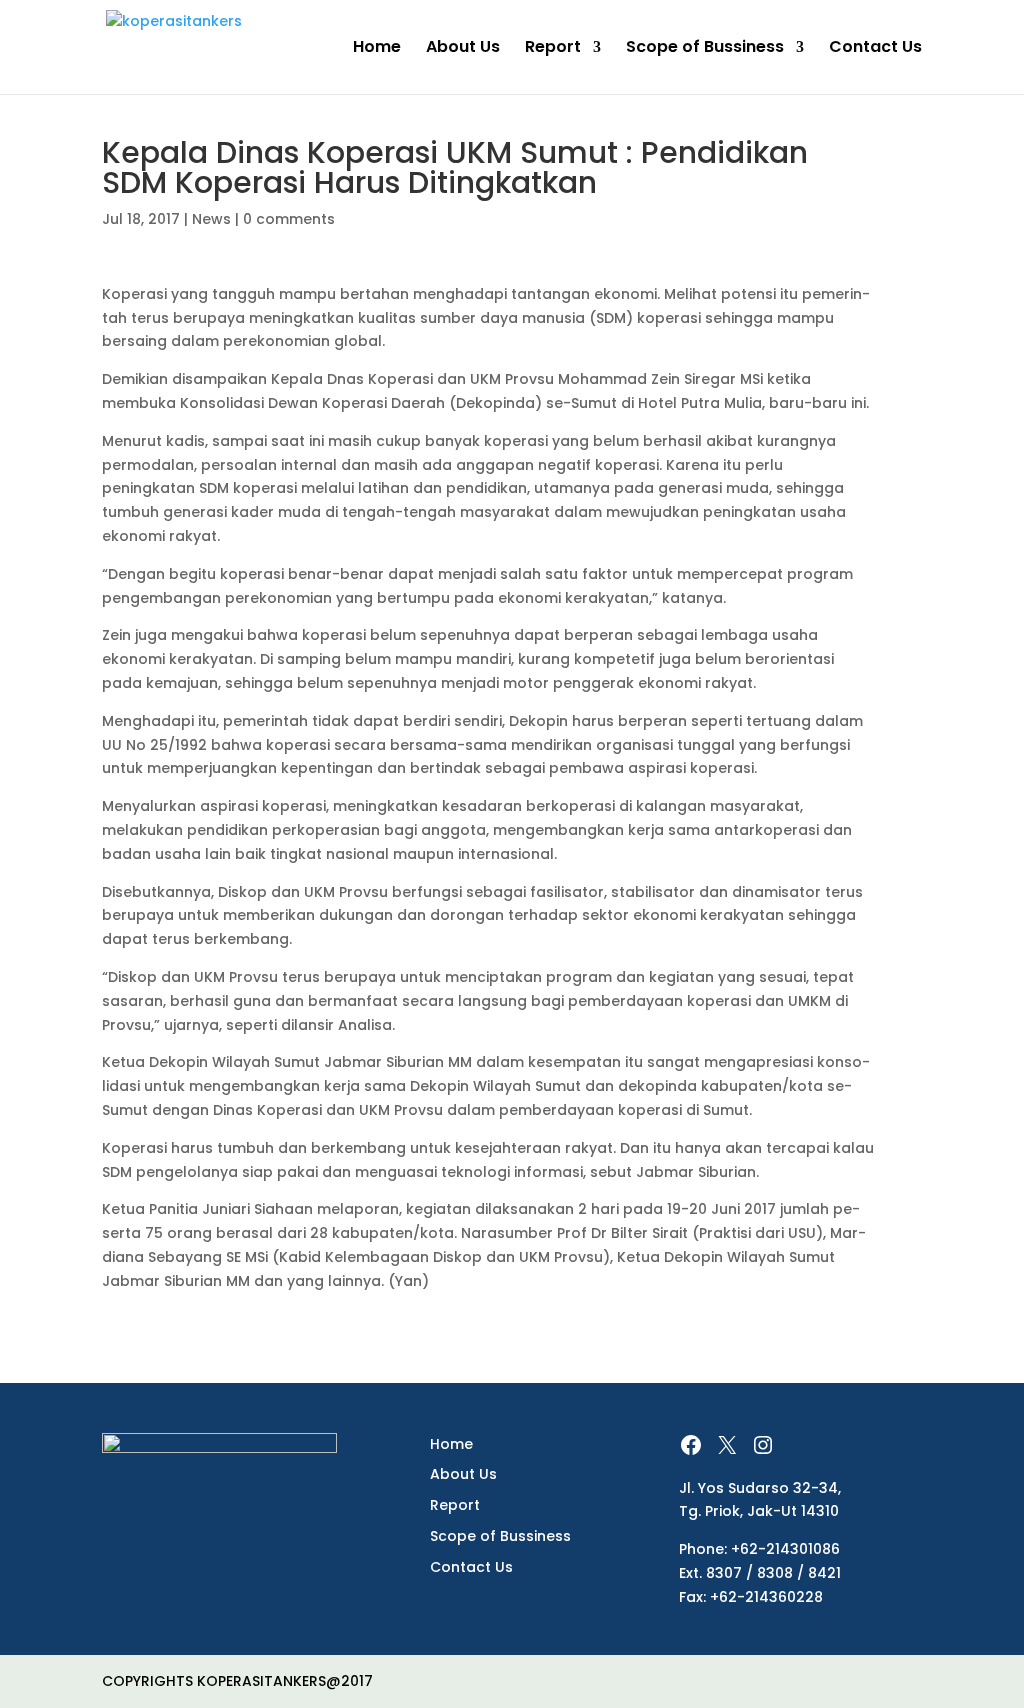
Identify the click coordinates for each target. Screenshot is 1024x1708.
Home (377, 49)
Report (553, 49)
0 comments (289, 219)
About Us (463, 49)
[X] (727, 1445)
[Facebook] (691, 1445)
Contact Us (875, 49)
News (211, 219)
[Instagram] (763, 1445)
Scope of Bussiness (705, 49)
